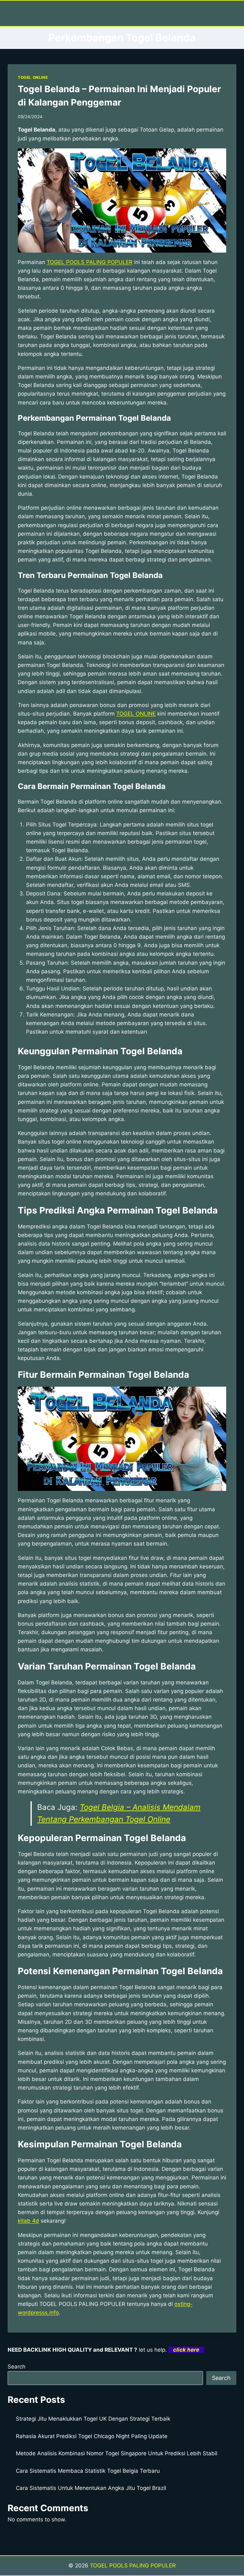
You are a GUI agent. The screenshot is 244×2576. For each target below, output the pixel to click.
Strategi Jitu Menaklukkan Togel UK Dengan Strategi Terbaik (93, 2419)
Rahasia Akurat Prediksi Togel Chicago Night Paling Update (92, 2436)
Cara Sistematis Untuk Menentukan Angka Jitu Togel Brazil (91, 2488)
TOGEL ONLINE (33, 77)
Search (17, 2367)
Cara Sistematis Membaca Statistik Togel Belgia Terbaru (88, 2471)
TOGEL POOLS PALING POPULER (90, 262)
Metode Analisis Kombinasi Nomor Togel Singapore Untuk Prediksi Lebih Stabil (117, 2453)
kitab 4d (28, 2221)
